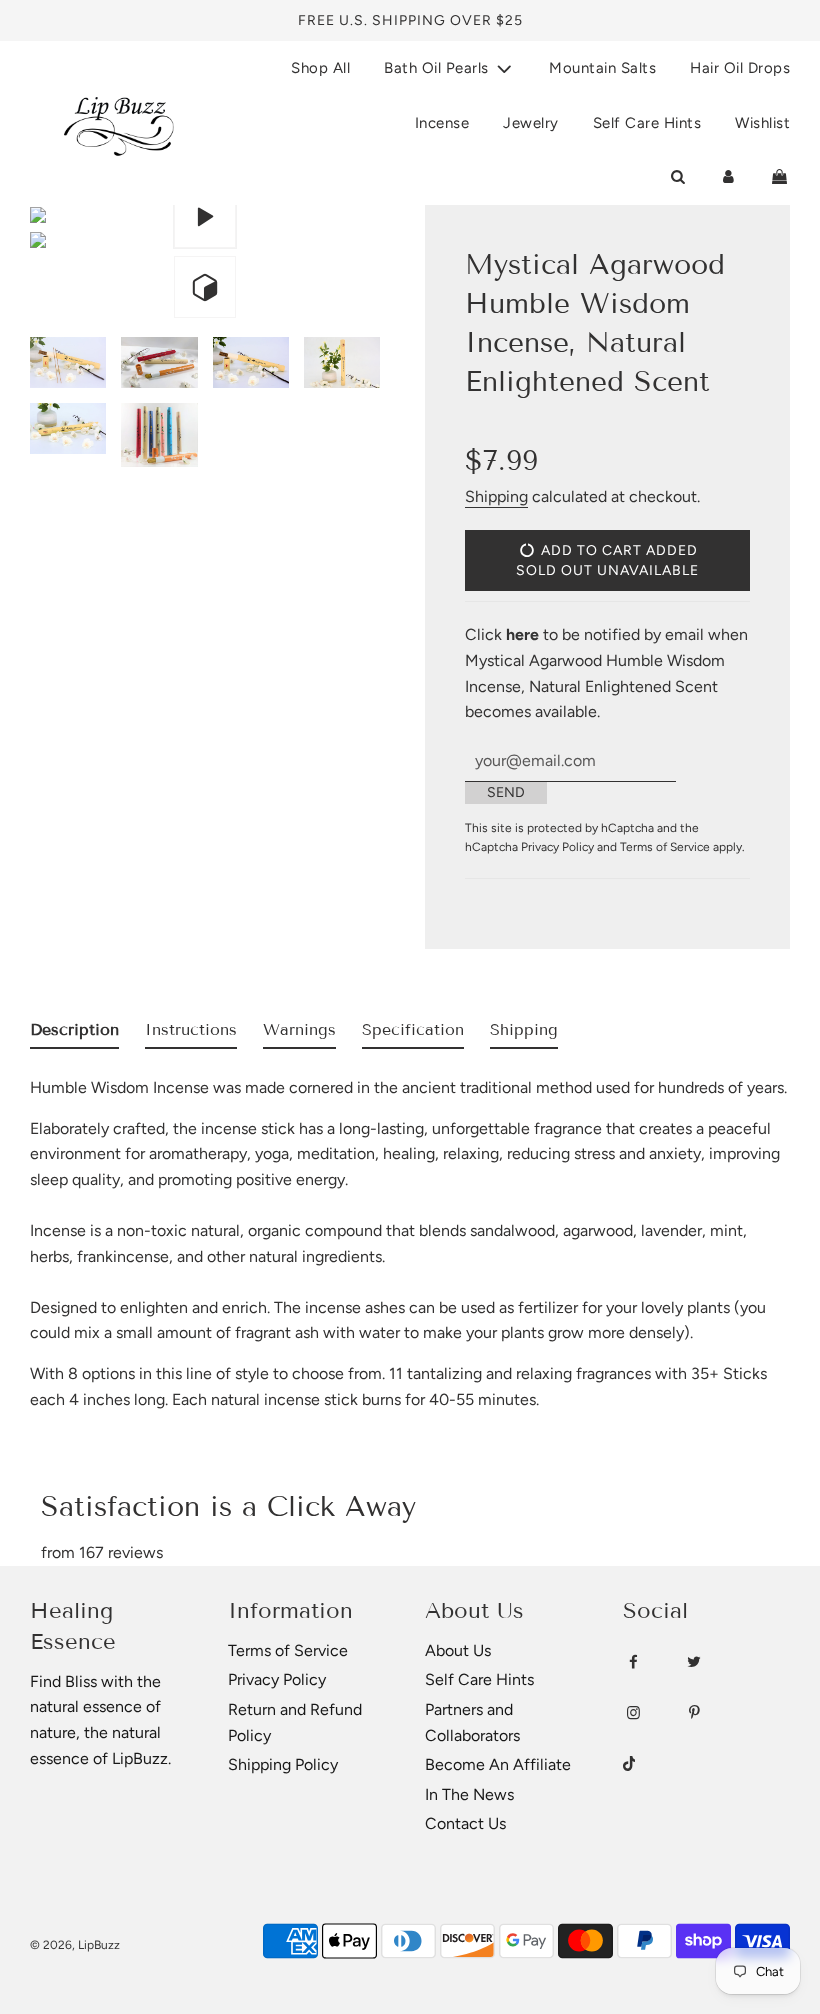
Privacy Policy (557, 847)
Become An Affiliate (498, 1764)
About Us (458, 1650)
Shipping (496, 496)
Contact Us (465, 1823)
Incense (442, 123)
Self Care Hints (647, 123)
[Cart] (779, 177)
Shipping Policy (283, 1764)
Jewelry (531, 123)
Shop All (320, 68)
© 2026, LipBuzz (75, 1945)
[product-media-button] (205, 217)
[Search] (677, 177)
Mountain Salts (602, 68)
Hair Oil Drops (740, 68)
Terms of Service (665, 847)
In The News (469, 1794)
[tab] (74, 1034)
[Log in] (728, 177)
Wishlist (762, 123)
